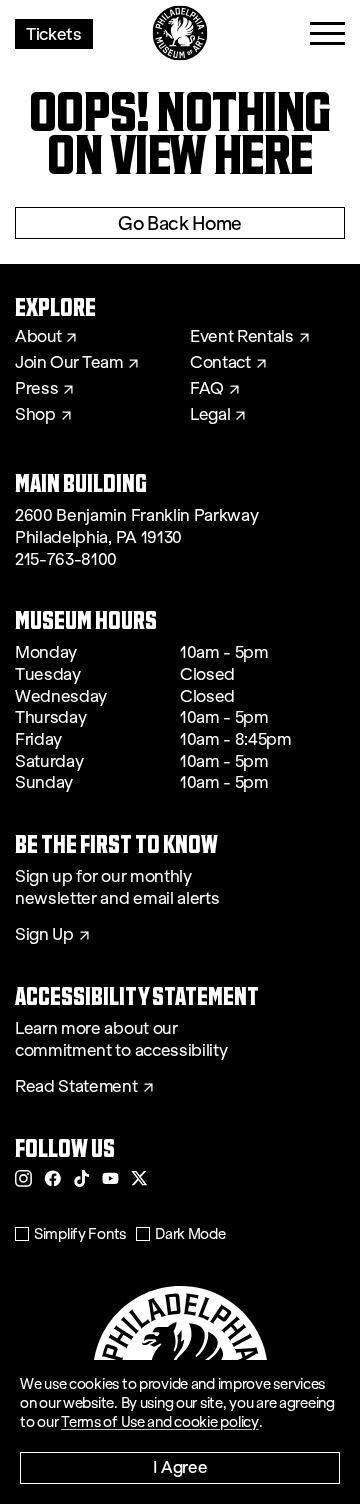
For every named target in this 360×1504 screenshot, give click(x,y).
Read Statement (76, 1087)
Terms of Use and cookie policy (160, 1422)
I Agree (180, 1466)
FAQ (207, 389)
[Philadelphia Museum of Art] (180, 33)
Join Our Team (69, 363)
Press (36, 389)
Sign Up (44, 935)
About (38, 337)
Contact (220, 363)
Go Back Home (180, 223)
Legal (210, 415)
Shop (35, 415)
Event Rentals (242, 337)
